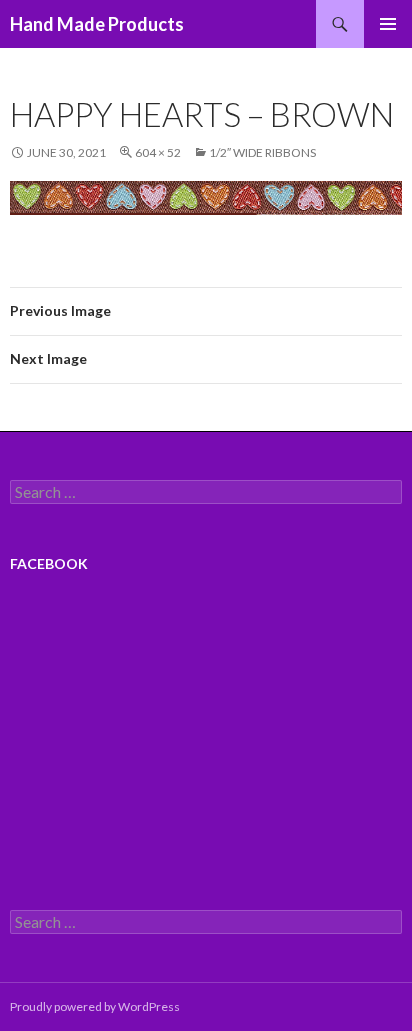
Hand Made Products (97, 24)
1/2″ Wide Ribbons (262, 152)
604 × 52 (158, 152)
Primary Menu (388, 24)
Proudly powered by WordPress (95, 1006)
